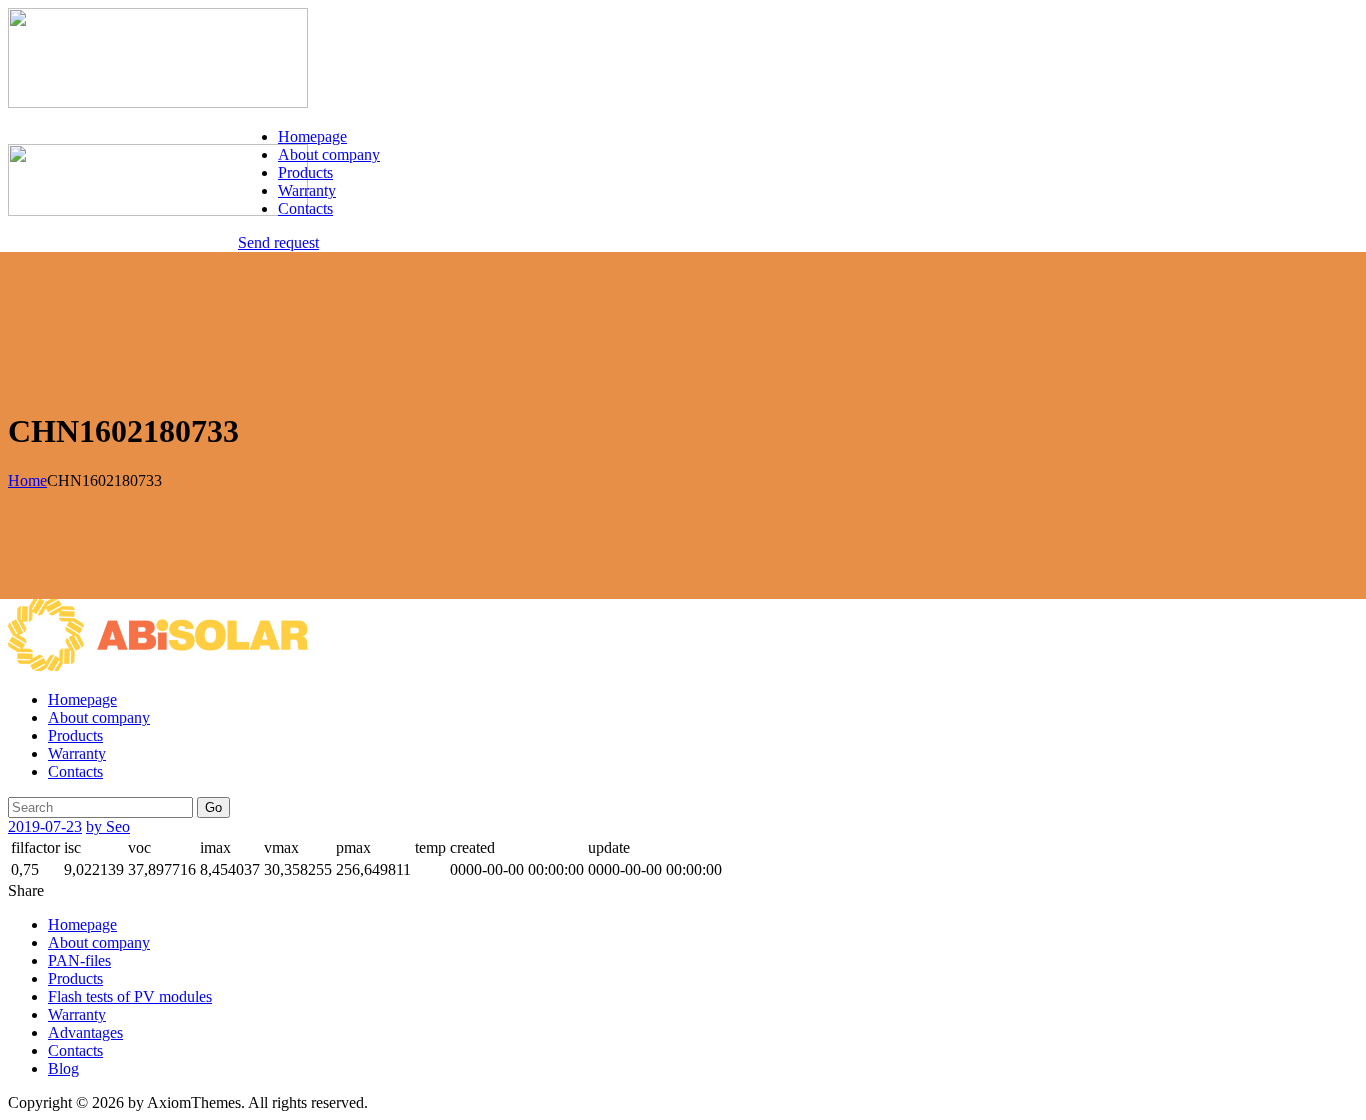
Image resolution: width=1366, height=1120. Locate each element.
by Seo (108, 826)
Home (27, 480)
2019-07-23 (45, 826)
